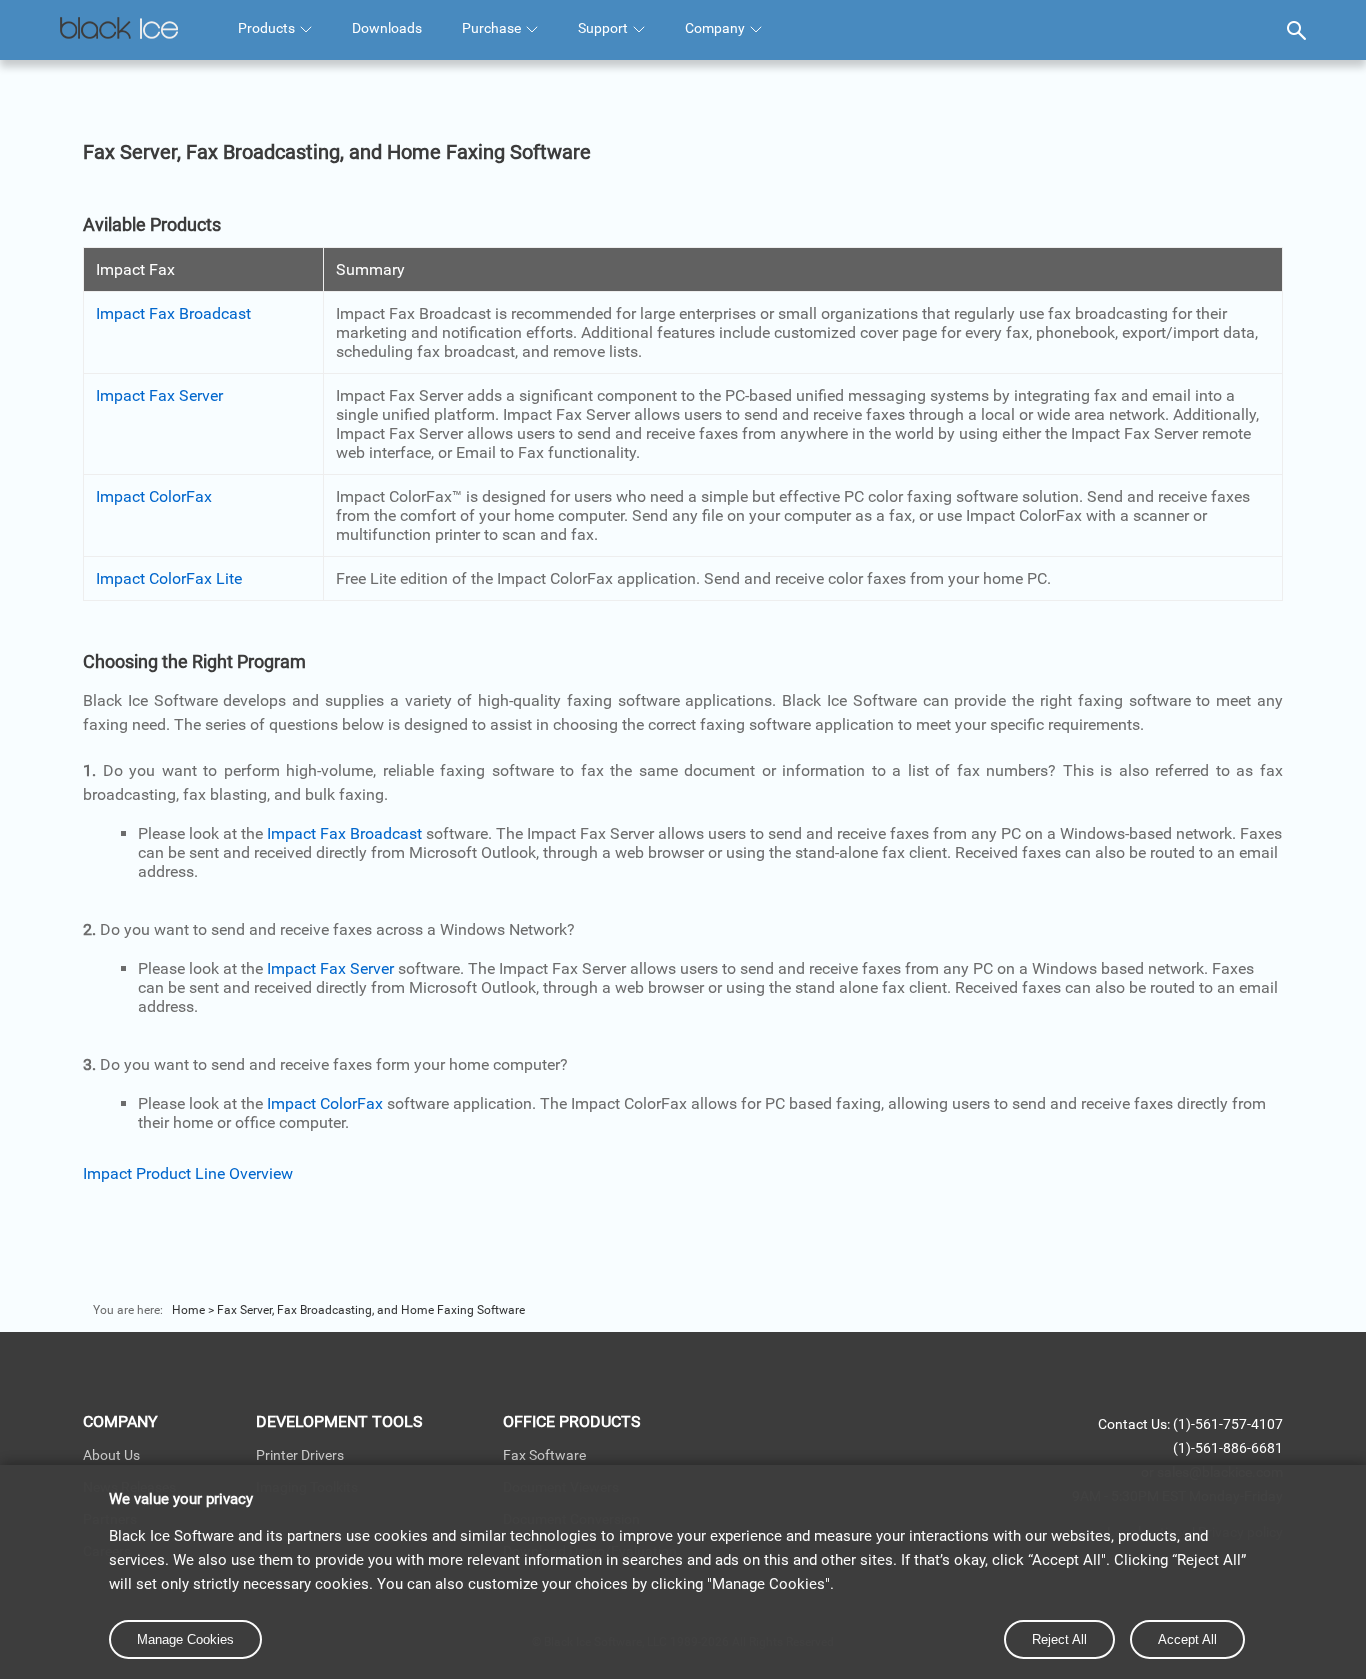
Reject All (1059, 1639)
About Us (111, 1455)
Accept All (1187, 1639)
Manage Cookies (185, 1639)
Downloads (387, 28)
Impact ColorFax (154, 496)
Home (188, 1310)
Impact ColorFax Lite (169, 578)
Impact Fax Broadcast (173, 313)
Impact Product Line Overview (188, 1173)
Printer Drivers (300, 1455)
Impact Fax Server (159, 395)
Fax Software (544, 1455)
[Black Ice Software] (119, 30)
